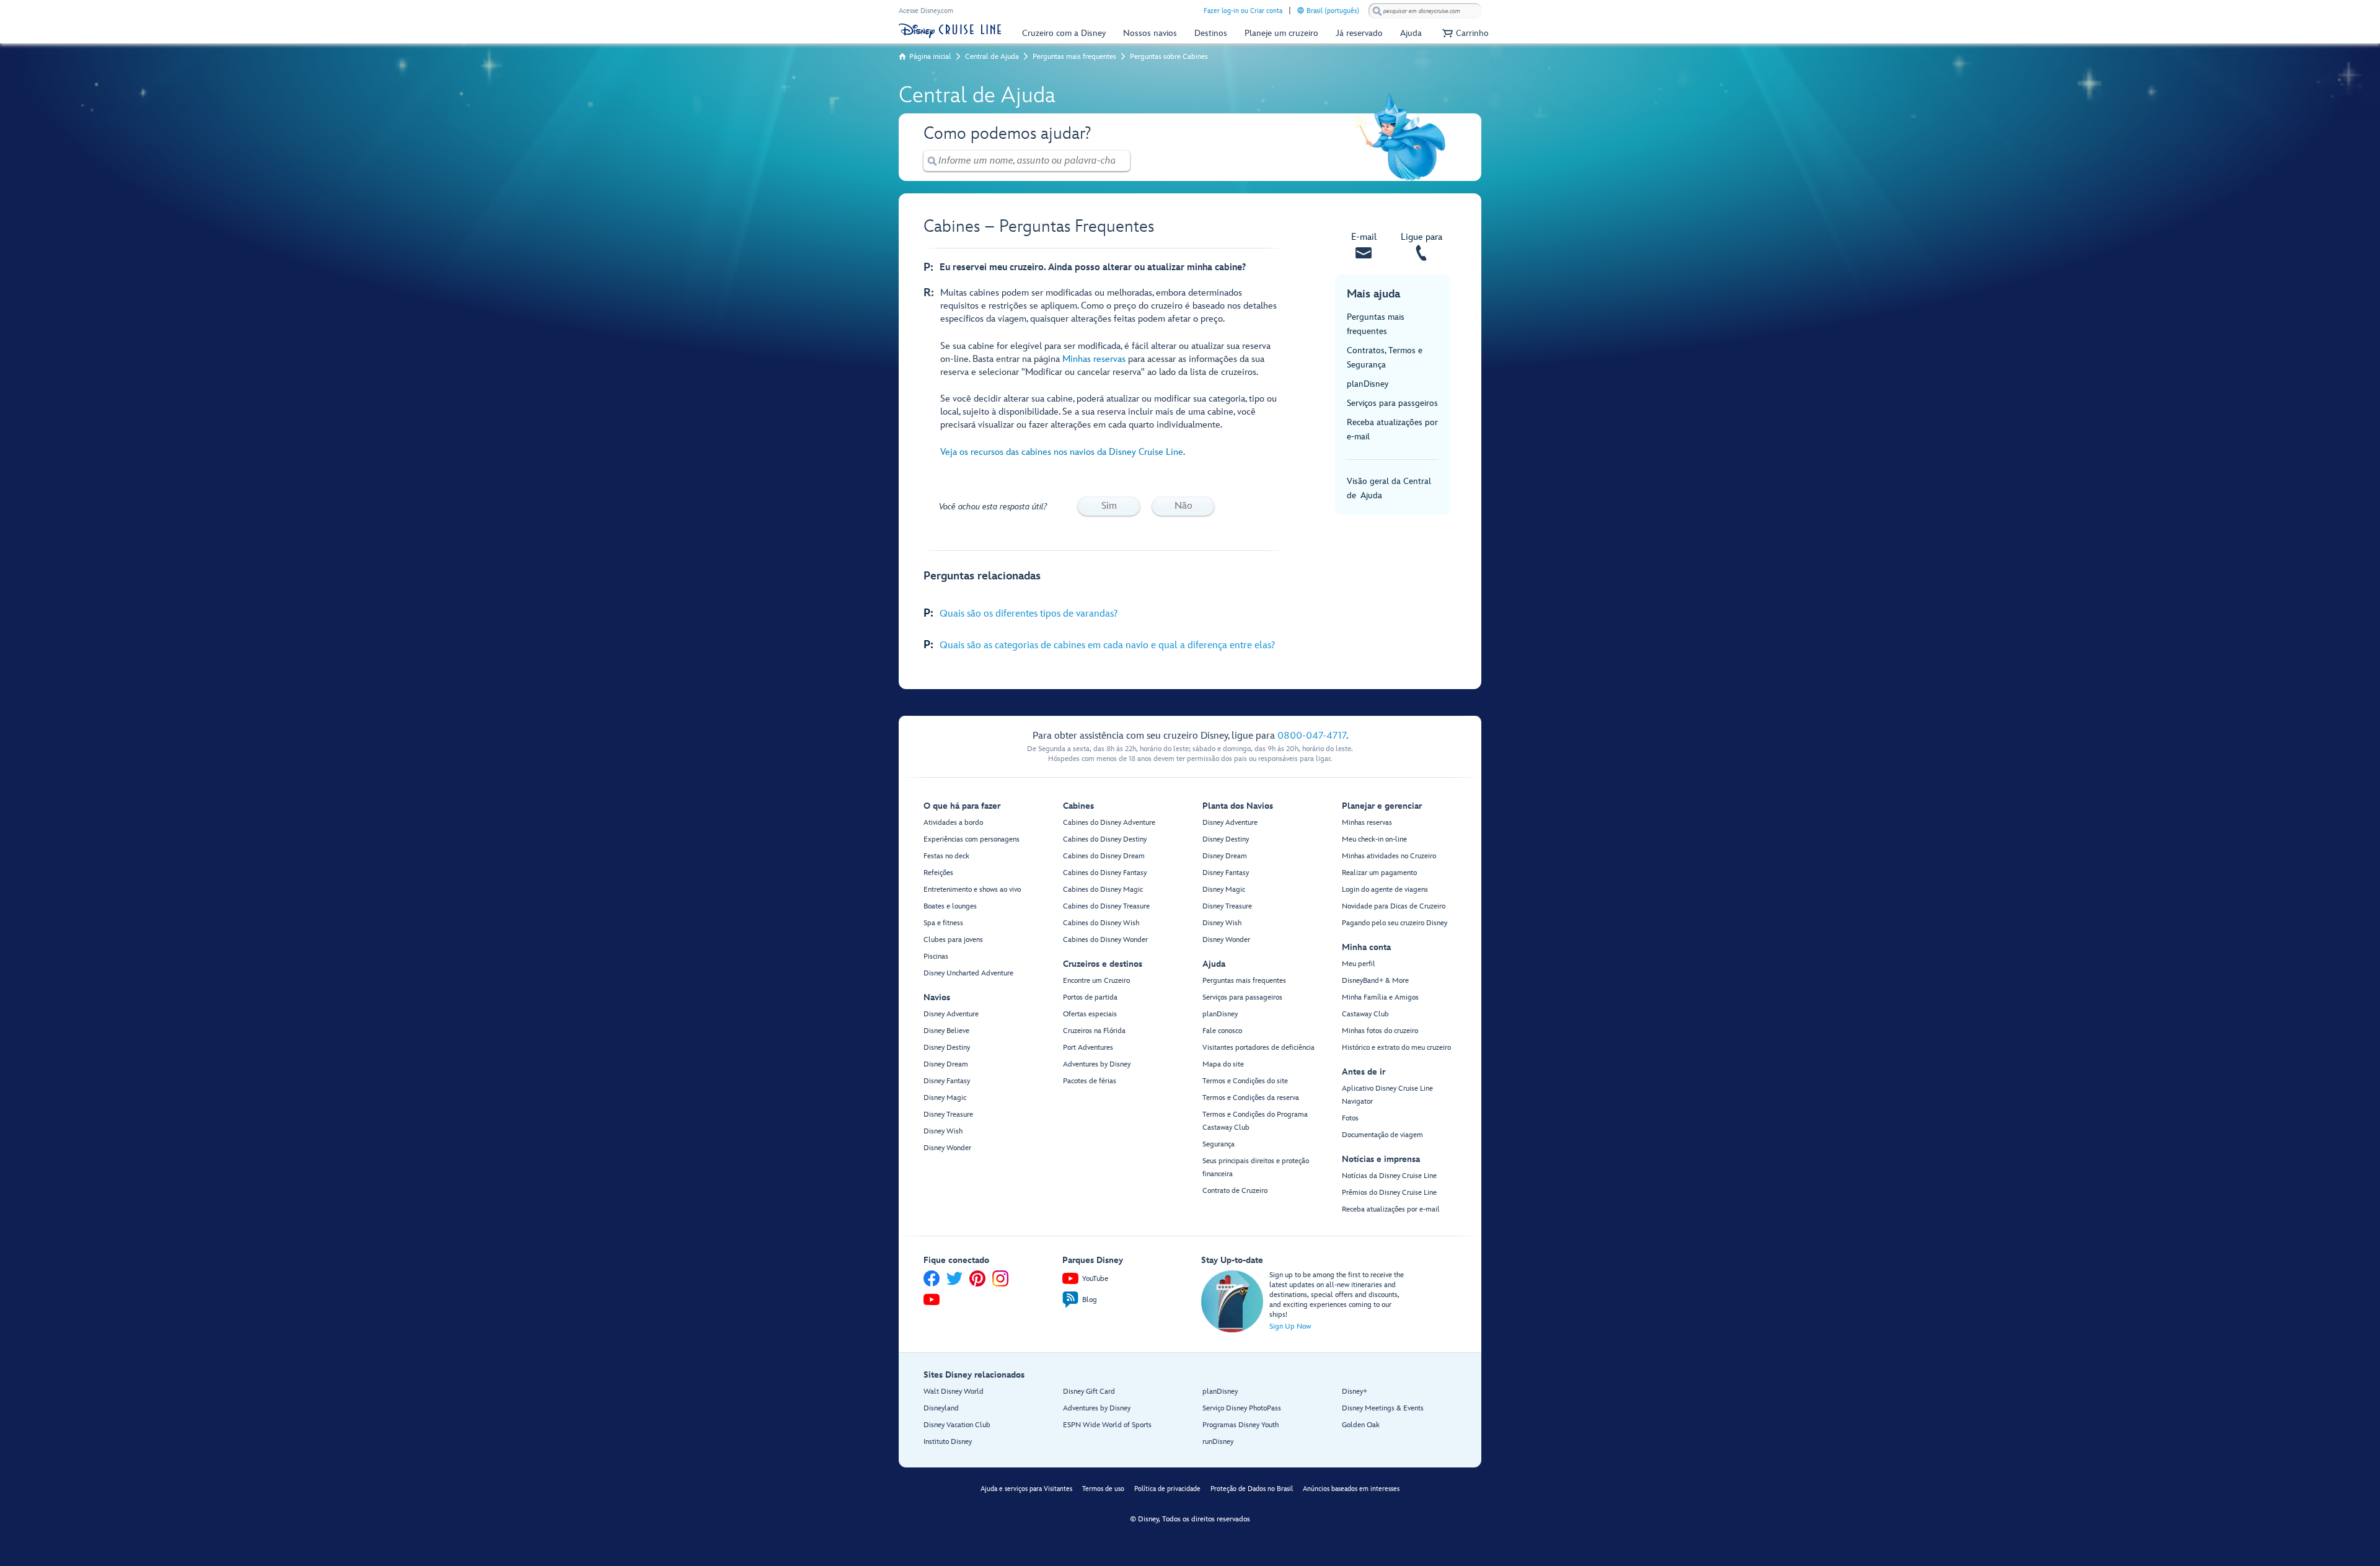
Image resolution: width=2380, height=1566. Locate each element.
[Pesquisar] (1377, 11)
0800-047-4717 (1312, 736)
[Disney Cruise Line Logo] (950, 31)
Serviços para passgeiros (1392, 403)
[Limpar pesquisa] (1121, 161)
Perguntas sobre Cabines (1169, 57)
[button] (1464, 33)
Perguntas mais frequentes (1074, 57)
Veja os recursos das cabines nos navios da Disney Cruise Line (1062, 452)
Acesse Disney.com (926, 11)
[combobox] (1425, 11)
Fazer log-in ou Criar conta (1243, 11)
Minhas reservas (1094, 359)
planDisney (1368, 384)
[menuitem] (1301, 10)
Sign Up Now (1290, 1326)
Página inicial (930, 57)
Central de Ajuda (992, 57)
